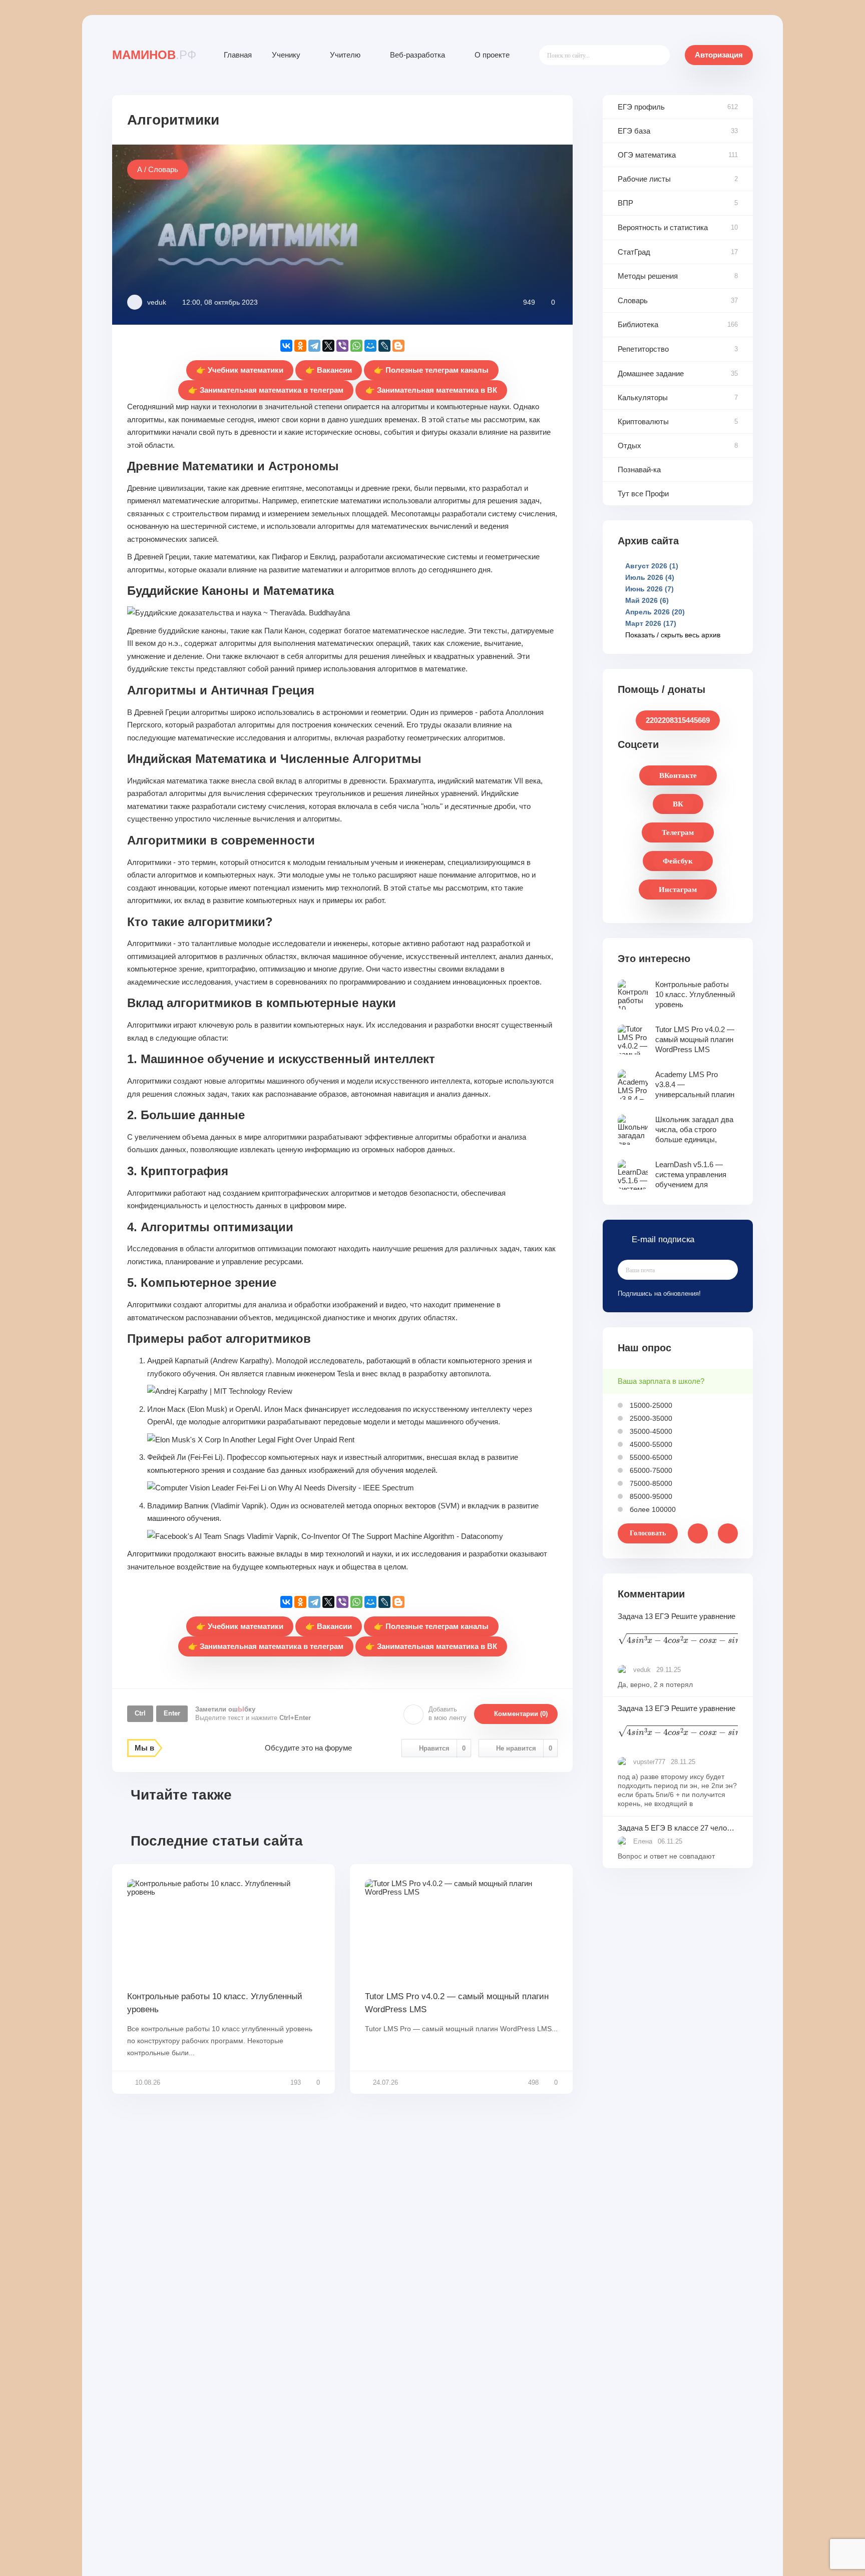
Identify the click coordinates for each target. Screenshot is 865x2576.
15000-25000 (650, 1405)
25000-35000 (650, 1418)
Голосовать (648, 1533)
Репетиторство (643, 349)
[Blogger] (398, 346)
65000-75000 (650, 1470)
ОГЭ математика (647, 155)
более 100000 (652, 1509)
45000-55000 (650, 1444)
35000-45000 (650, 1431)
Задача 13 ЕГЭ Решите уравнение (678, 1630)
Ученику (286, 55)
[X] (328, 346)
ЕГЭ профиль (641, 107)
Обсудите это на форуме (308, 1748)
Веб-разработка (417, 55)
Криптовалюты (643, 421)
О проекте (492, 55)
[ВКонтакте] (286, 346)
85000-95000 (650, 1496)
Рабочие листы (644, 179)
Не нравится (524, 1748)
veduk (157, 302)
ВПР (625, 203)
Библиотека (638, 324)
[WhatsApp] (356, 346)
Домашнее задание (651, 373)
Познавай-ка (639, 470)
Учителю (345, 55)
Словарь (633, 300)
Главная (238, 55)
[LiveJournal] (384, 346)
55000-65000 (650, 1457)
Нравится (442, 1748)
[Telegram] (314, 346)
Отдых (629, 446)
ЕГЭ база (634, 131)
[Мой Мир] (370, 346)
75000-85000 (650, 1483)
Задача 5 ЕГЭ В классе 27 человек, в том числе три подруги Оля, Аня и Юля (678, 1828)
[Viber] (342, 346)
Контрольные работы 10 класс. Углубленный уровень (215, 2003)
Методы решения (648, 276)
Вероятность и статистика (663, 227)
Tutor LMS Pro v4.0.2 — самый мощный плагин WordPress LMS (457, 2003)
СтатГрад (634, 252)
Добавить (448, 1713)
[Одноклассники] (300, 346)
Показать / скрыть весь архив (673, 635)
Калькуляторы (643, 397)
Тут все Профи (643, 494)
